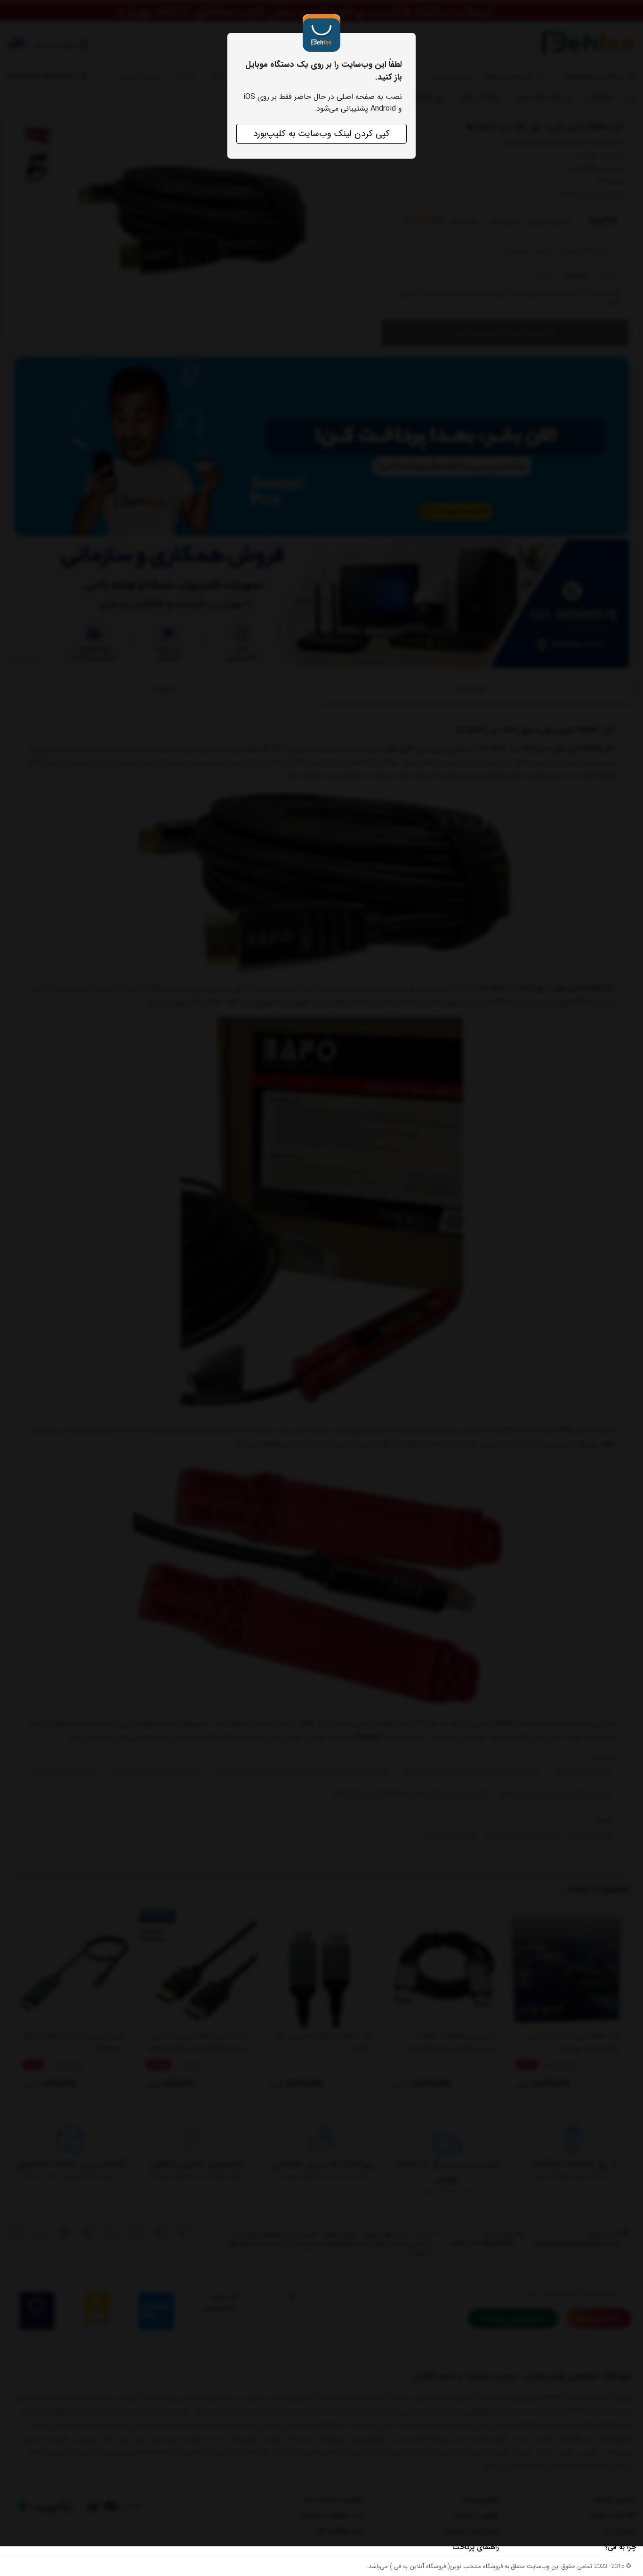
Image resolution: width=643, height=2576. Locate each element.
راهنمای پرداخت (476, 2547)
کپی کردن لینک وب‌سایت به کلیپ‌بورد (321, 134)
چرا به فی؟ (620, 2547)
